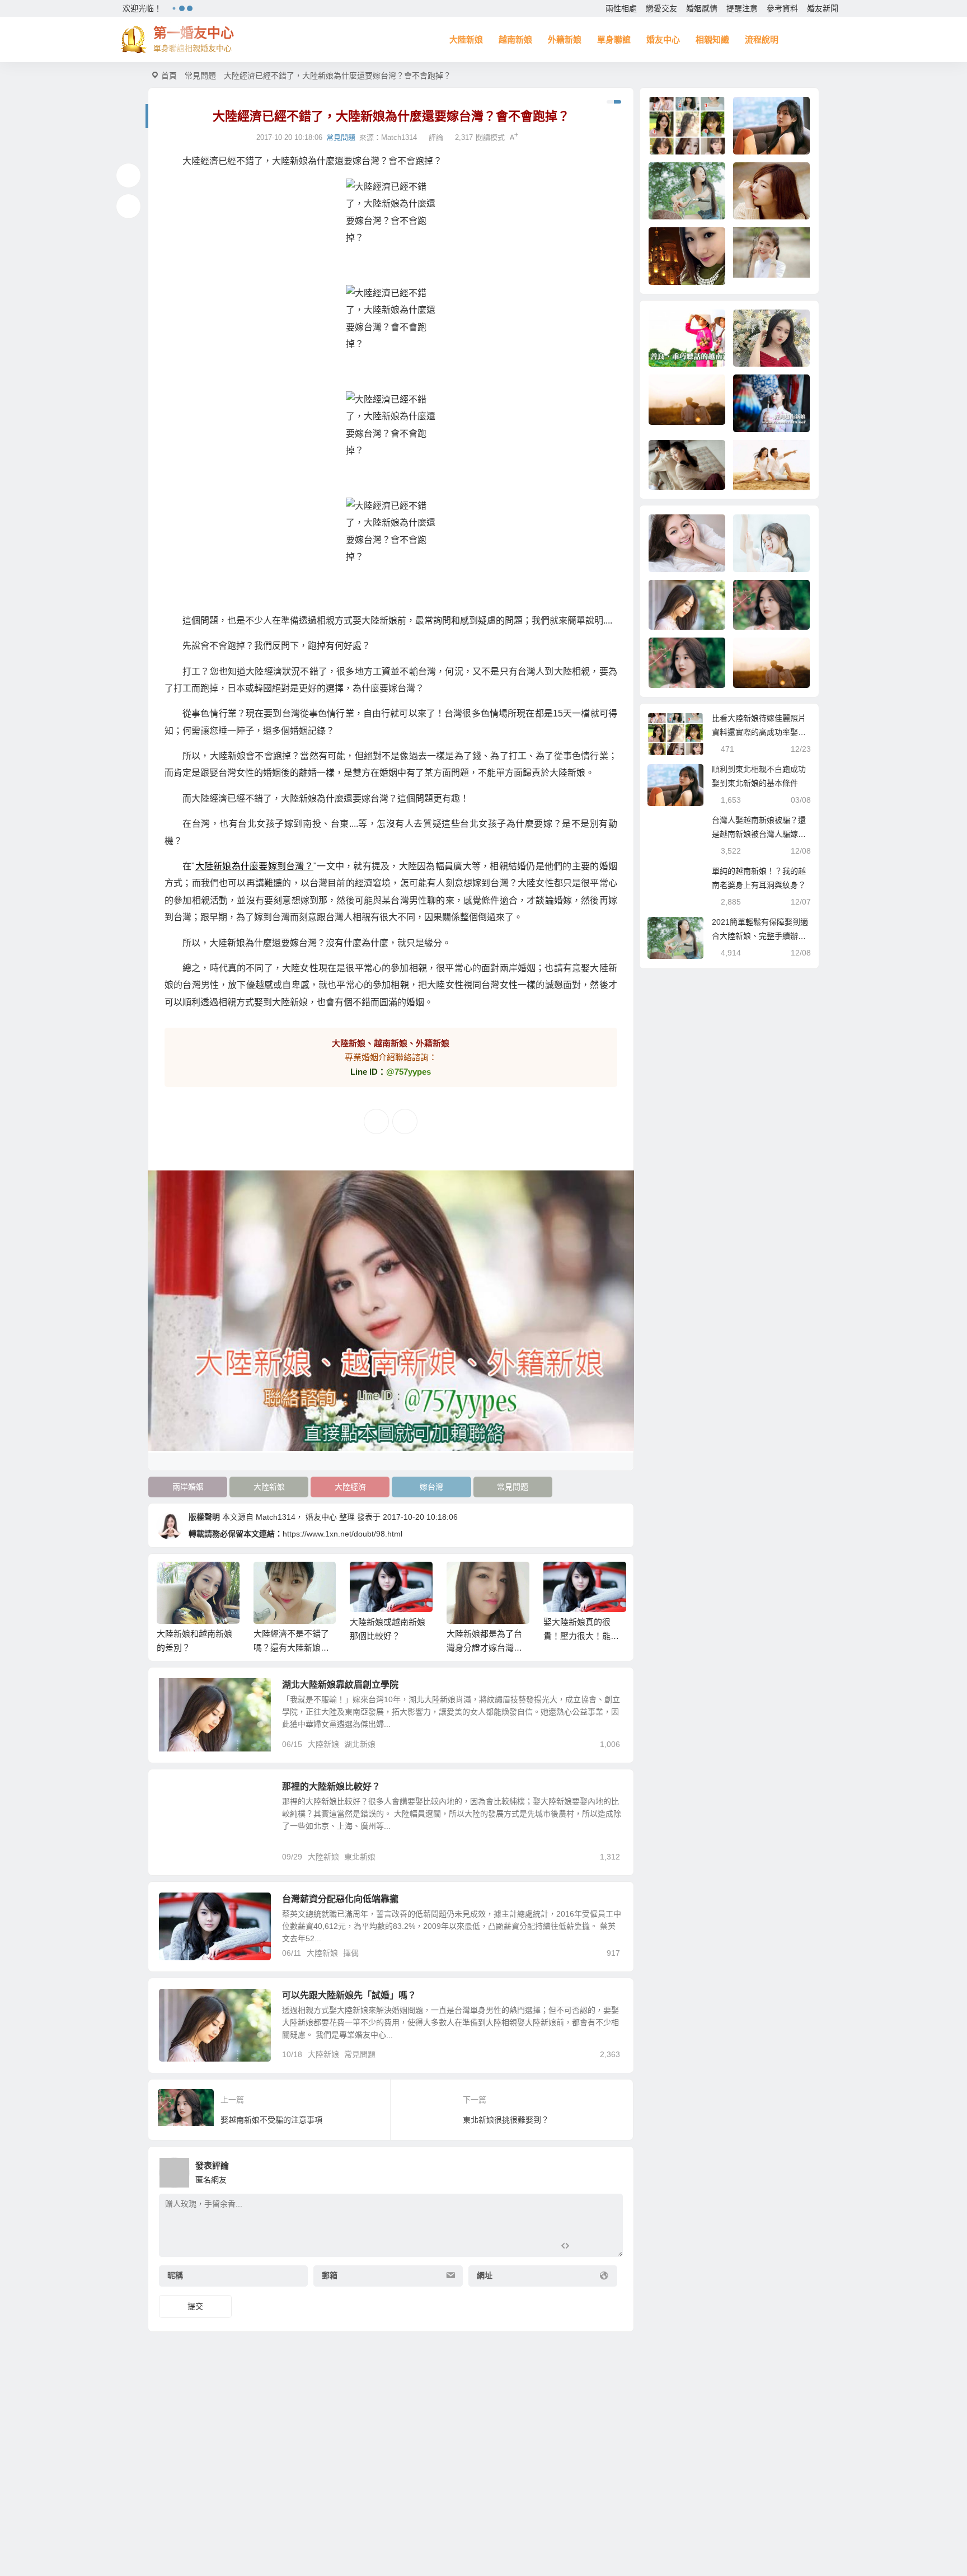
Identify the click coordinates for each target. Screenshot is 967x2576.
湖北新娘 (360, 1744)
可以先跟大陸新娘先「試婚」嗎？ (349, 1995)
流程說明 (762, 39)
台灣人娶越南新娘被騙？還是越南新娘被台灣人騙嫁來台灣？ (759, 834)
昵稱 (175, 2275)
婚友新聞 (823, 8)
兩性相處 (621, 8)
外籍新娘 (565, 39)
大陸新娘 (466, 39)
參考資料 (782, 8)
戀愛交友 (661, 8)
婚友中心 (663, 39)
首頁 (169, 76)
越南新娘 (515, 39)
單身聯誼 (614, 39)
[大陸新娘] (391, 232)
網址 (485, 2275)
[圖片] (605, 2247)
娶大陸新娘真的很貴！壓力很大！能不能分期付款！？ (581, 1636)
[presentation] (563, 1580)
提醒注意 (742, 8)
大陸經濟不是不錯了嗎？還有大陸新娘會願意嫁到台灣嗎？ (291, 1648)
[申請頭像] (612, 2170)
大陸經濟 (350, 1487)
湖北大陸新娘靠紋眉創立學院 (340, 1685)
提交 (195, 2306)
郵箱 (330, 2275)
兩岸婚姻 (188, 1487)
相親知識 (712, 39)
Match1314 (399, 137)
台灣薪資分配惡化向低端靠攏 (340, 1899)
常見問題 (200, 76)
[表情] (585, 2247)
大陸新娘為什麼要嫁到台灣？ (254, 866)
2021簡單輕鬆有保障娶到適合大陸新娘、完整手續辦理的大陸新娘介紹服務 (760, 936)
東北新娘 (360, 1857)
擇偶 (351, 1953)
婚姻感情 (702, 8)
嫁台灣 (431, 1487)
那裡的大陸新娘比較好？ (331, 1786)
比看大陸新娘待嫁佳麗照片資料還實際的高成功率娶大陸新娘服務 (759, 732)
